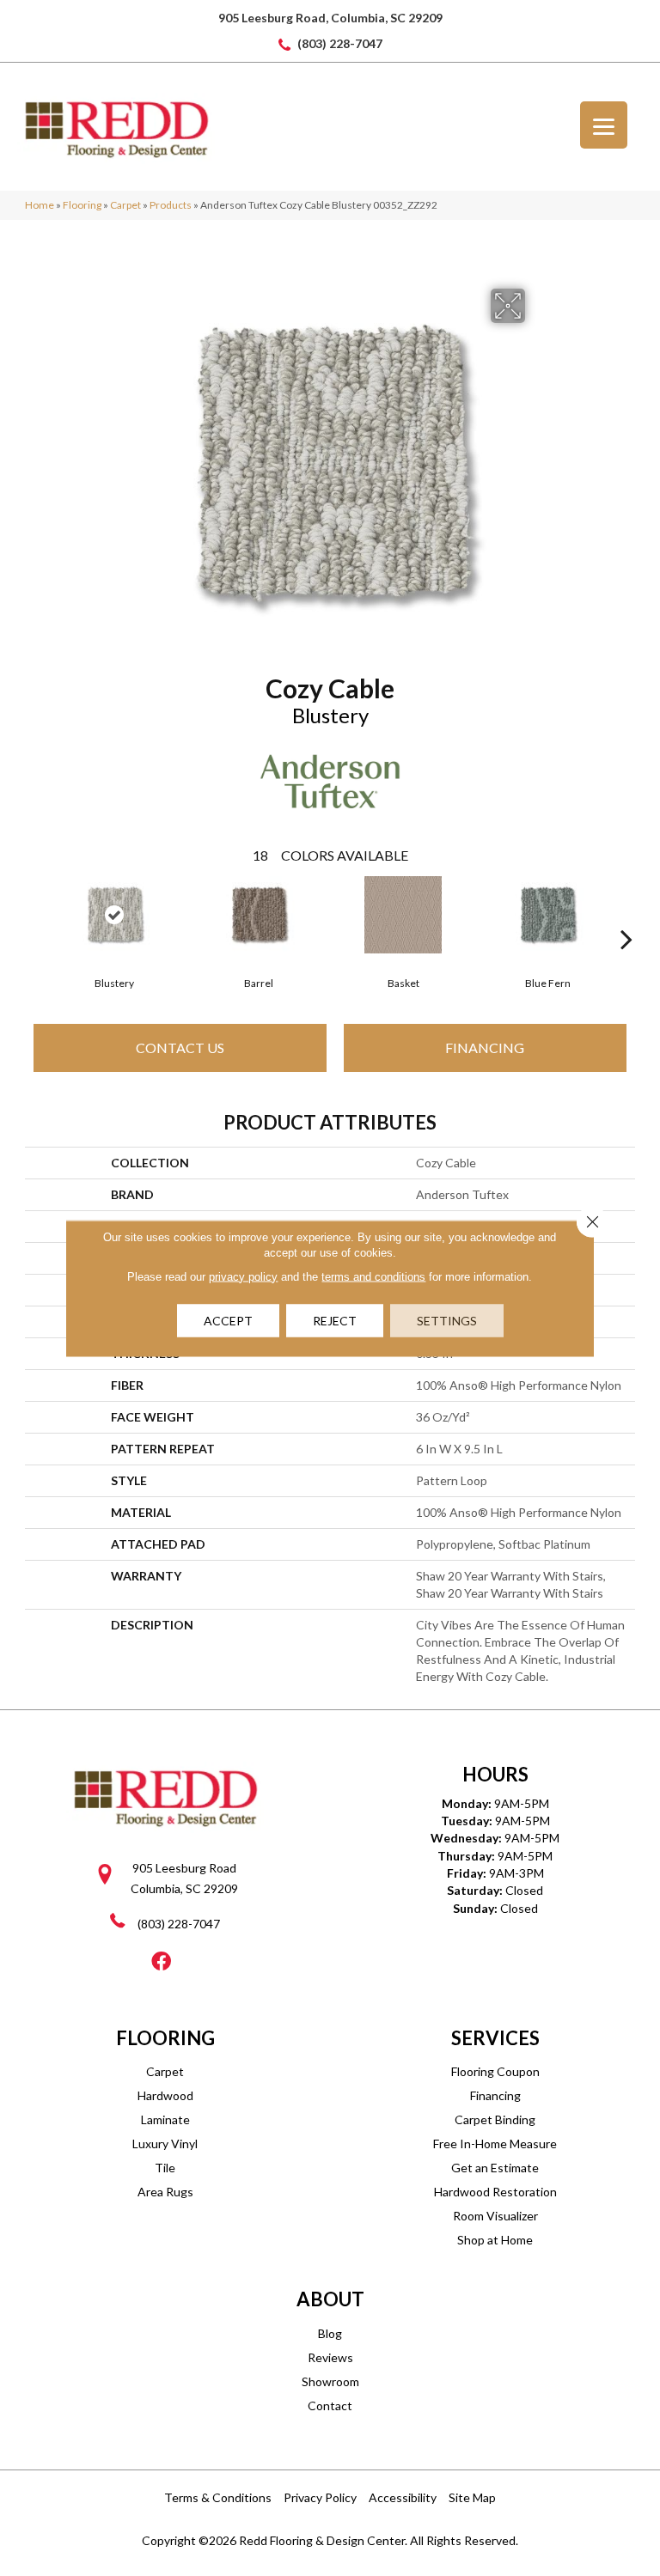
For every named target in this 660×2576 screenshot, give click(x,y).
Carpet (125, 205)
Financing (485, 1047)
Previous (34, 913)
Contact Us (180, 1047)
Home (40, 205)
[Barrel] (259, 915)
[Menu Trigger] (604, 125)
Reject (335, 1320)
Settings (447, 1320)
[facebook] (161, 1962)
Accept (228, 1320)
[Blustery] (114, 915)
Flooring (82, 205)
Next (626, 913)
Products (171, 205)
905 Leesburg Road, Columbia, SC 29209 (330, 18)
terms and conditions (373, 1276)
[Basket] (403, 915)
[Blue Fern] (547, 915)
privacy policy (243, 1276)
